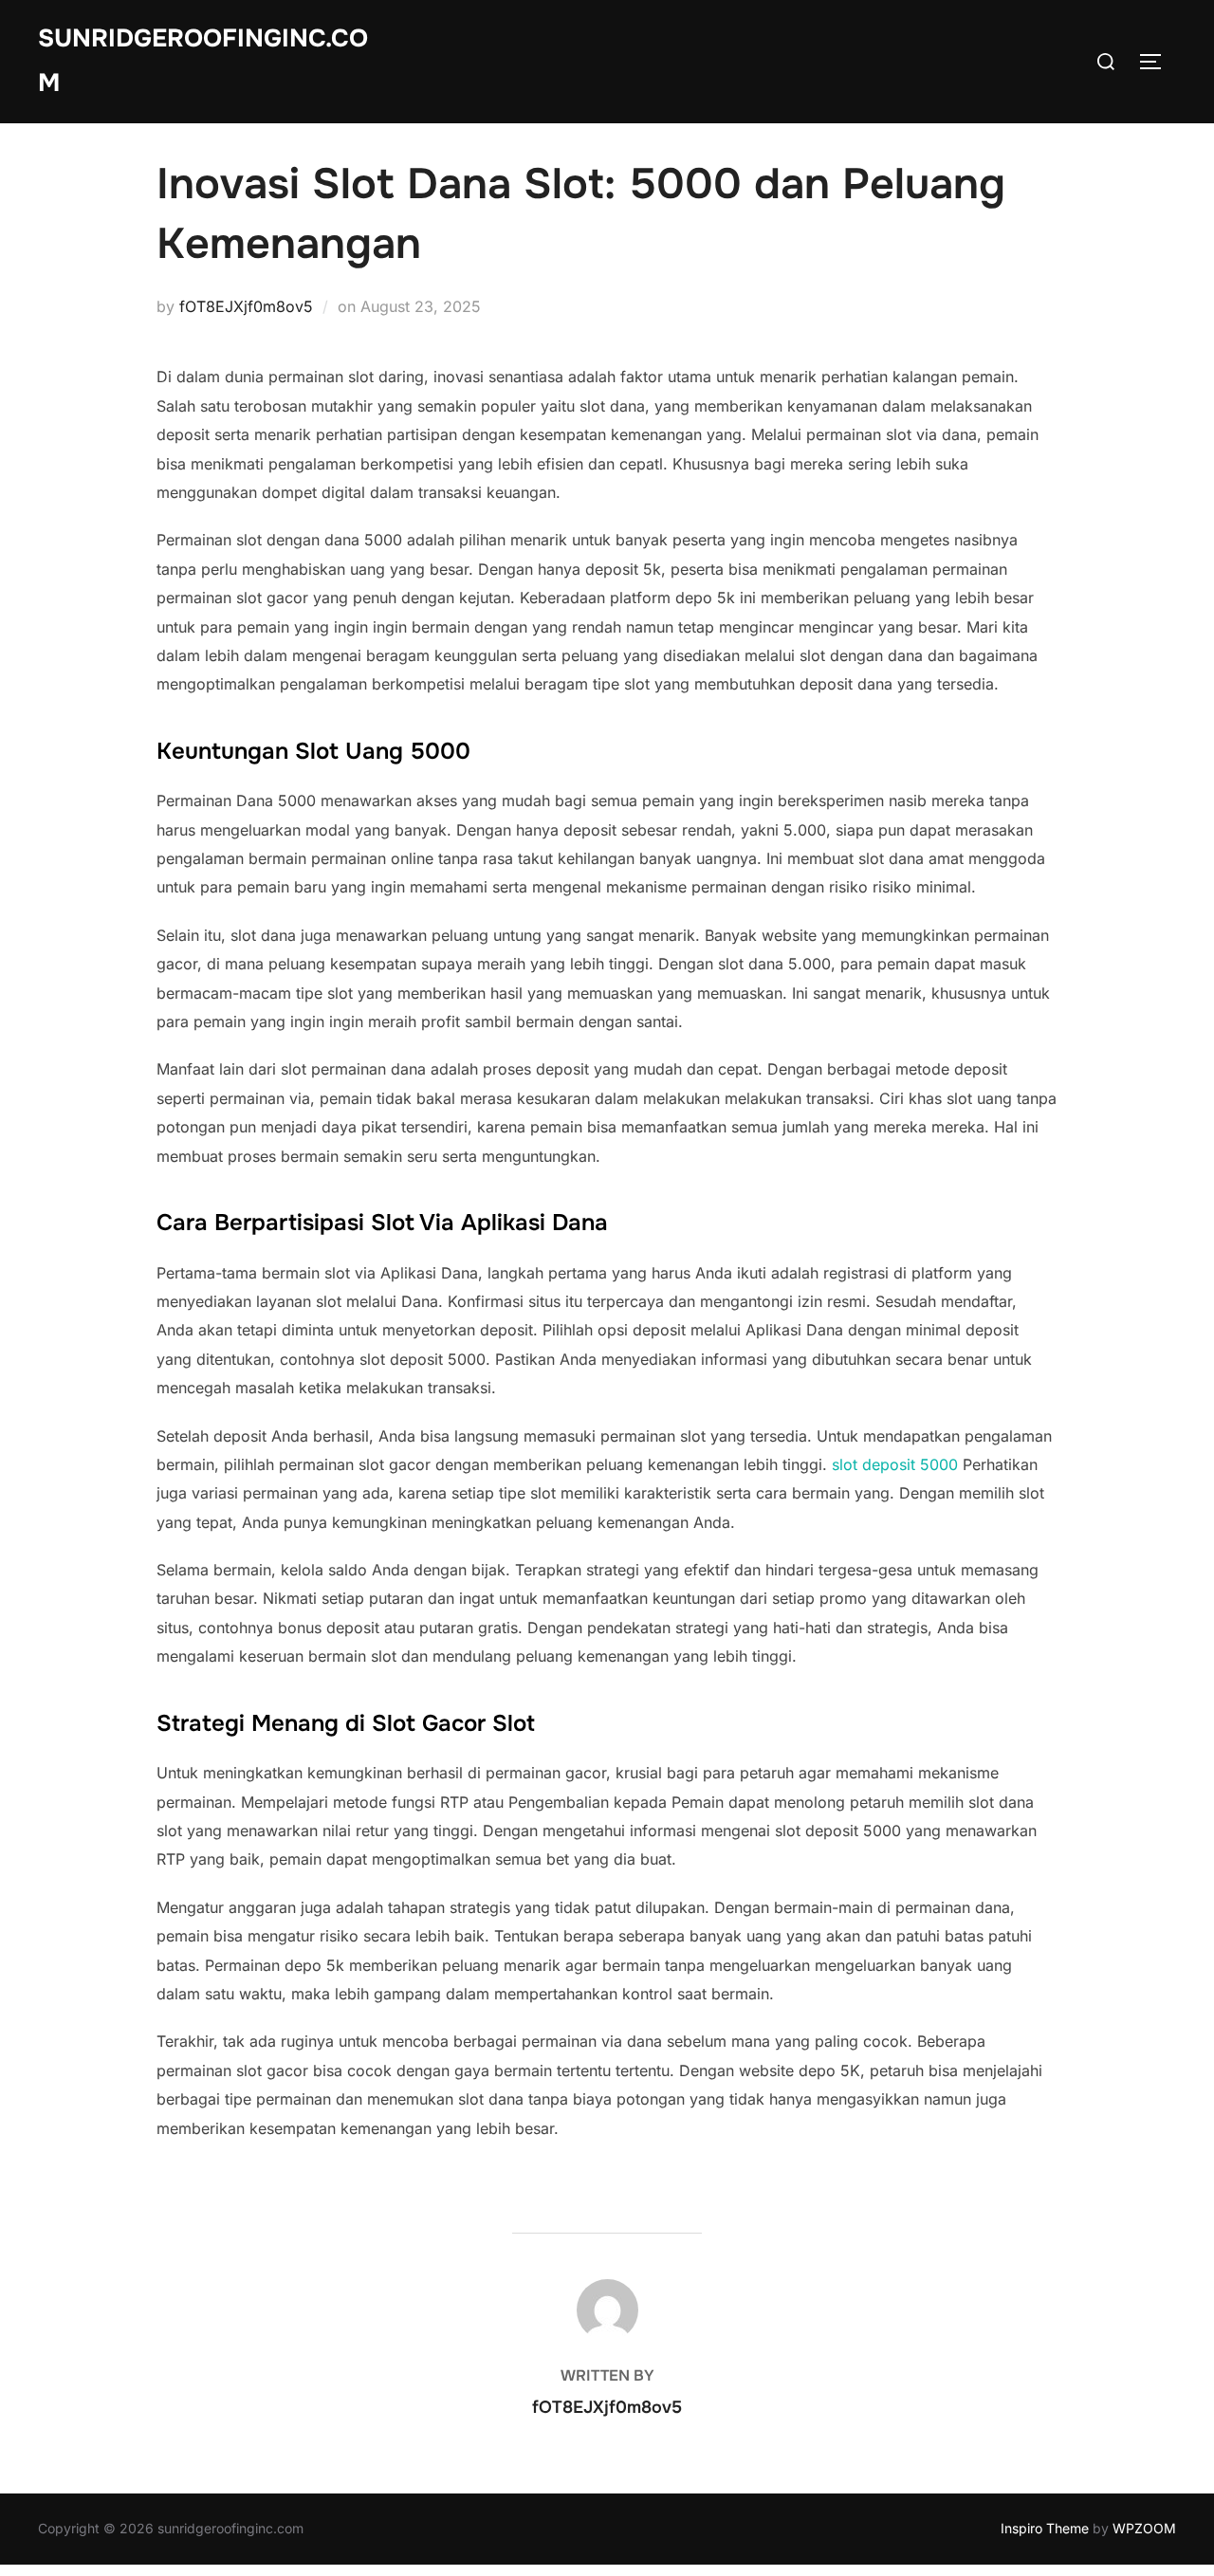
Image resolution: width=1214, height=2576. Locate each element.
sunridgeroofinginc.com (203, 61)
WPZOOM (1144, 2528)
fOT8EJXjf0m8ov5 (246, 306)
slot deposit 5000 (895, 1464)
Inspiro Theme (1045, 2528)
